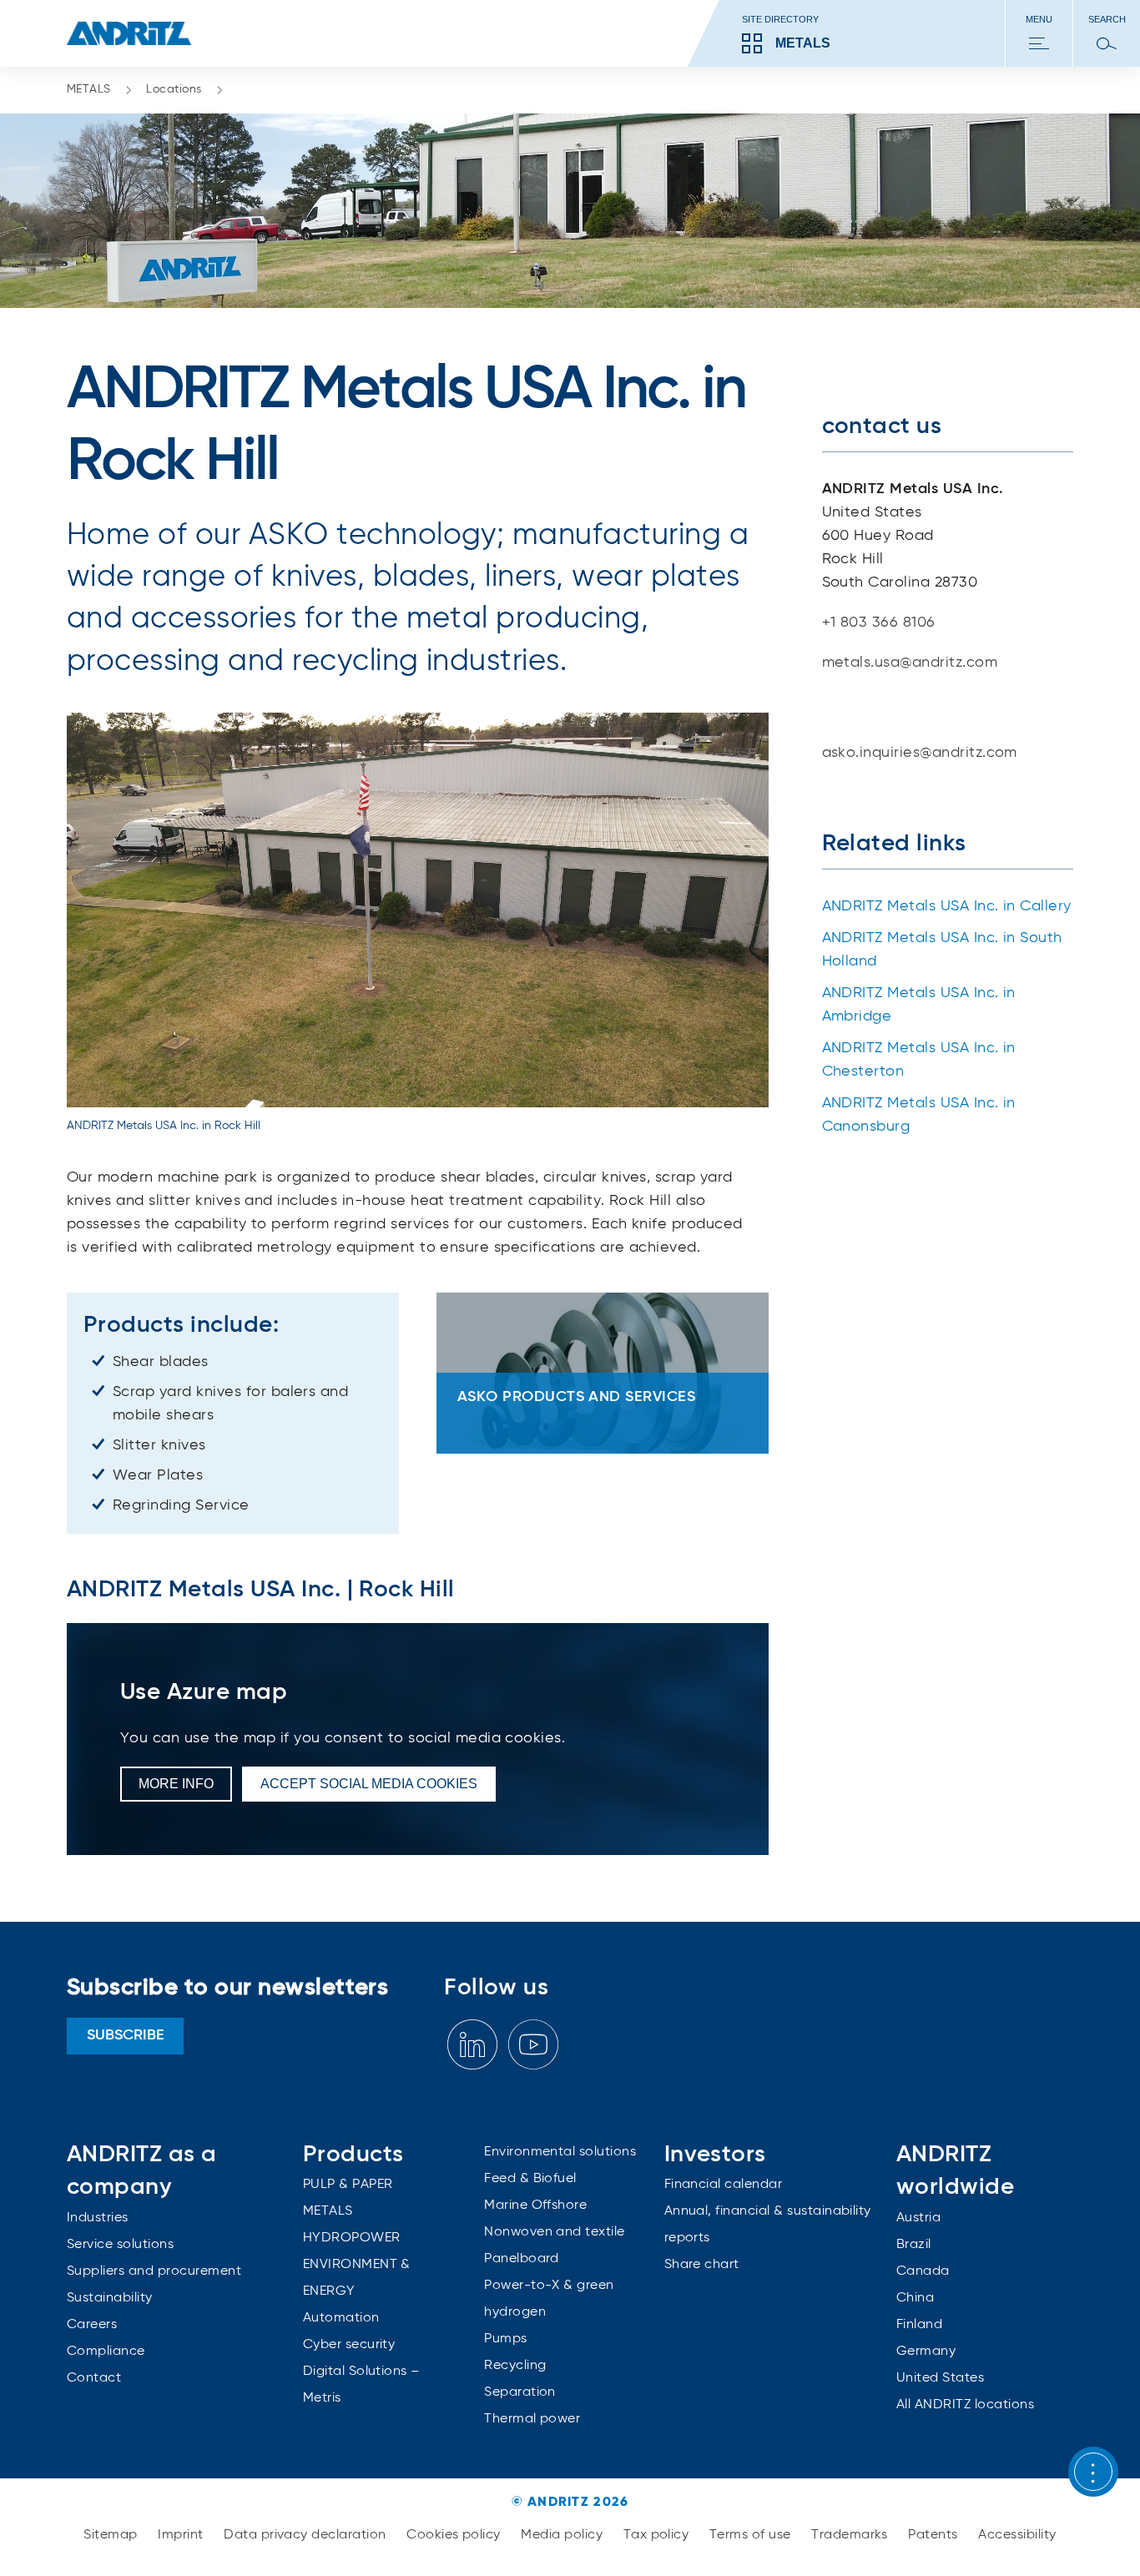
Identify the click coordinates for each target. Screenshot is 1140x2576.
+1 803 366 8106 (879, 623)
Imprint (182, 2535)
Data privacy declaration (307, 2535)
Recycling (515, 2366)
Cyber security (349, 2345)
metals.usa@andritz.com (910, 663)
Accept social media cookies (369, 1784)
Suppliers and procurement (154, 2271)
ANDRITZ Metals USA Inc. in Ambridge (919, 1005)
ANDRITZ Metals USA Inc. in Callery (947, 906)
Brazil (914, 2245)
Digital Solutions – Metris (362, 2385)
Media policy (563, 2535)
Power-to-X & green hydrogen (549, 2299)
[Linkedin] (472, 2045)
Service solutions (120, 2245)
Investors (715, 2155)
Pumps (505, 2339)
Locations (174, 89)
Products (353, 2155)
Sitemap (112, 2535)
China (915, 2298)
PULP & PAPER (348, 2185)
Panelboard (522, 2259)
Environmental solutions (560, 2152)
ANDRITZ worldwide (955, 2171)
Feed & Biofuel (530, 2179)
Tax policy (658, 2535)
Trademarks (851, 2535)
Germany (926, 2352)
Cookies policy (455, 2535)
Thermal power (532, 2419)
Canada (923, 2271)
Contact (94, 2378)
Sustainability (110, 2298)
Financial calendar (724, 2185)
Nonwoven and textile (555, 2232)
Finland (919, 2325)
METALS (89, 89)
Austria (918, 2218)
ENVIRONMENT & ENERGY (357, 2278)
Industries (98, 2218)
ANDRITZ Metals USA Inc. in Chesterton (919, 1060)
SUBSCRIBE (126, 2035)
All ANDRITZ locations (965, 2405)
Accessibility (1017, 2535)
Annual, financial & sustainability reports (768, 2225)
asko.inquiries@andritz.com (920, 753)
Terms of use (752, 2535)
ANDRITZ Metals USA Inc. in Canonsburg (919, 1115)
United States (940, 2378)
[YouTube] (533, 2045)
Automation (341, 2318)
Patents (935, 2535)
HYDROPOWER (352, 2238)
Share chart (702, 2265)
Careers (92, 2325)
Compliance (106, 2352)
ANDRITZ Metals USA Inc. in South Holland (942, 950)
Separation (520, 2392)
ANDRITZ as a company (142, 2171)
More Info (176, 1784)
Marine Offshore (535, 2205)
